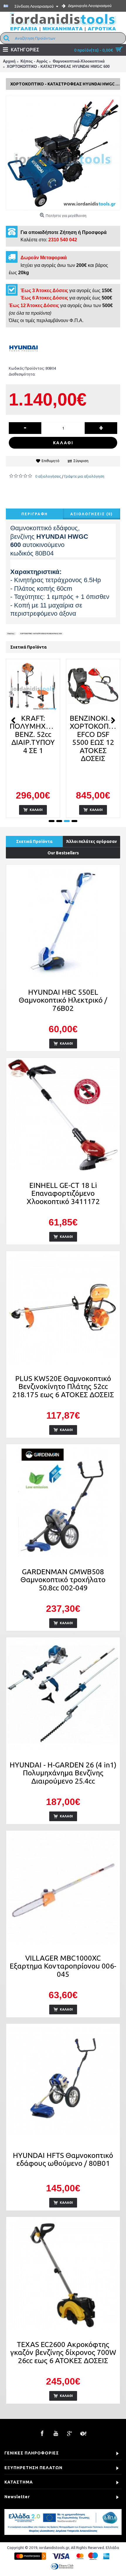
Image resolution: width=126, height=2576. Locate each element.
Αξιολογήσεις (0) (92, 514)
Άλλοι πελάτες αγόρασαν (92, 841)
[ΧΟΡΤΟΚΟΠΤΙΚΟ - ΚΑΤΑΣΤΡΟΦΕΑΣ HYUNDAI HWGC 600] (63, 153)
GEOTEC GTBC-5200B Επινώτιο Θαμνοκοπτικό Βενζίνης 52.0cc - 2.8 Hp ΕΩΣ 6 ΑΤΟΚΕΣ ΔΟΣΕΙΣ (93, 750)
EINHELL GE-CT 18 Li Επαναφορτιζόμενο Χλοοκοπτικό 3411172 (63, 1193)
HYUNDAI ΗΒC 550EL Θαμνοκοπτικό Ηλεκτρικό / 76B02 (63, 1000)
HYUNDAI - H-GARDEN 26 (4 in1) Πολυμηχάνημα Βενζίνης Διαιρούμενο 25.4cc (63, 1773)
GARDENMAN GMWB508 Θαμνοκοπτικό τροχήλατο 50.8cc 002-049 (63, 1580)
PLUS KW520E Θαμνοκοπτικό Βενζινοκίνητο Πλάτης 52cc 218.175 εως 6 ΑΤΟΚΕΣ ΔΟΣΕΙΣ (63, 1387)
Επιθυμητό (51, 461)
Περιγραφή (35, 514)
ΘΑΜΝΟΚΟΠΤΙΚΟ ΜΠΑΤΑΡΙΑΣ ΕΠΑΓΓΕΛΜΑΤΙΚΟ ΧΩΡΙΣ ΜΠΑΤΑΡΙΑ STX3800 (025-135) (34, 742)
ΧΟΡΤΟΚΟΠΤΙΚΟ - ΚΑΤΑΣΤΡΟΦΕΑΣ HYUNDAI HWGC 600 (41, 633)
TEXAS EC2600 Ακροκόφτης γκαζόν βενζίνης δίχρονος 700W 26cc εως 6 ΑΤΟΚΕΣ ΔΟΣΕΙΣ (63, 2352)
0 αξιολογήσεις (48, 476)
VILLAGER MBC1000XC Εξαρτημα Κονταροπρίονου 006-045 (63, 1966)
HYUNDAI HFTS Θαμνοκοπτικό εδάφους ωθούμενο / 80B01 (63, 2159)
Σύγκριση (81, 461)
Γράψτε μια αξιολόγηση (84, 476)
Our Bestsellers (63, 853)
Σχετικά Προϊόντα (34, 841)
